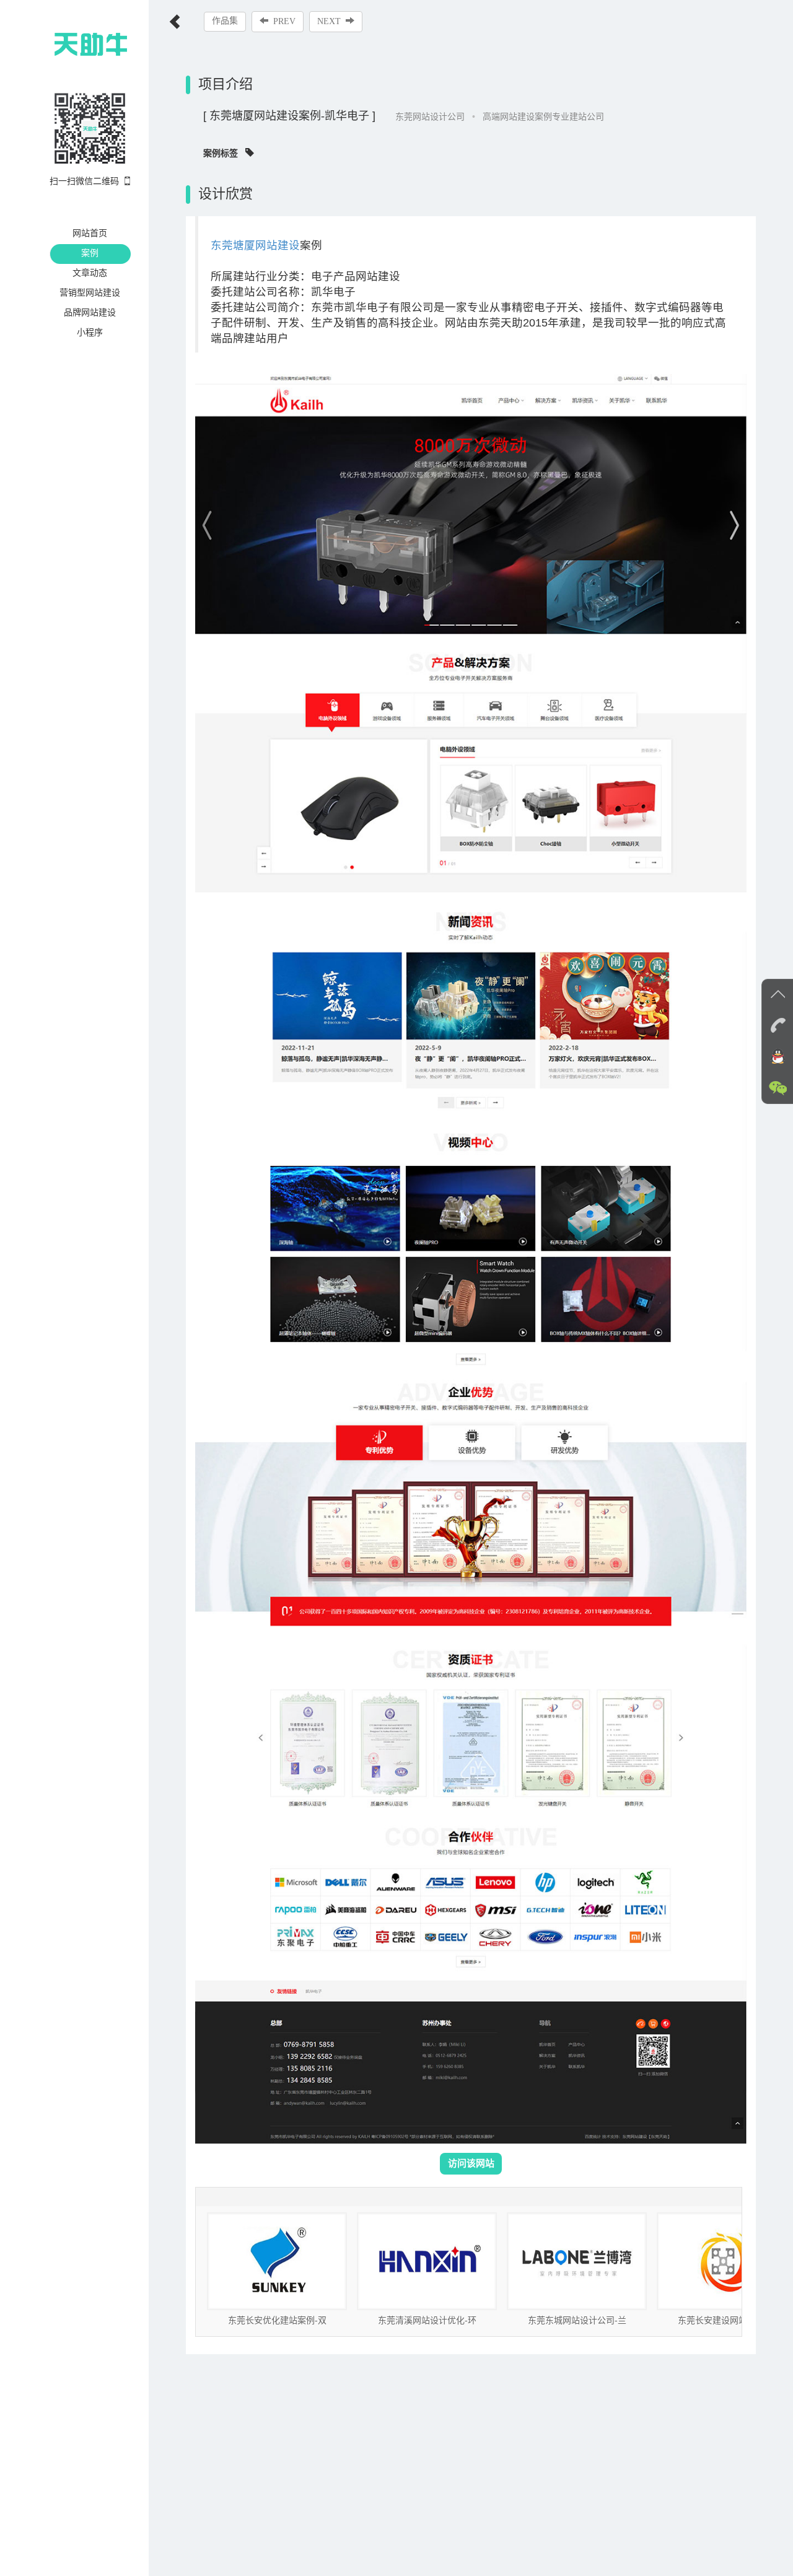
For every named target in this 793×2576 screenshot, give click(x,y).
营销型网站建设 (90, 292)
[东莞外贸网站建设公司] (68, 43)
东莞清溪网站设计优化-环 (427, 2320)
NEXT (329, 21)
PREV (284, 21)
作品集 (225, 21)
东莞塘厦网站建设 (255, 245)
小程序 (90, 332)
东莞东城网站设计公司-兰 (577, 2320)
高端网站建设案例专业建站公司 (543, 116)
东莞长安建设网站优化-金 (727, 2320)
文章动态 (90, 273)
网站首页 (90, 233)
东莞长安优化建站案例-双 (277, 2320)
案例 (90, 253)
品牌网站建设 (90, 312)
